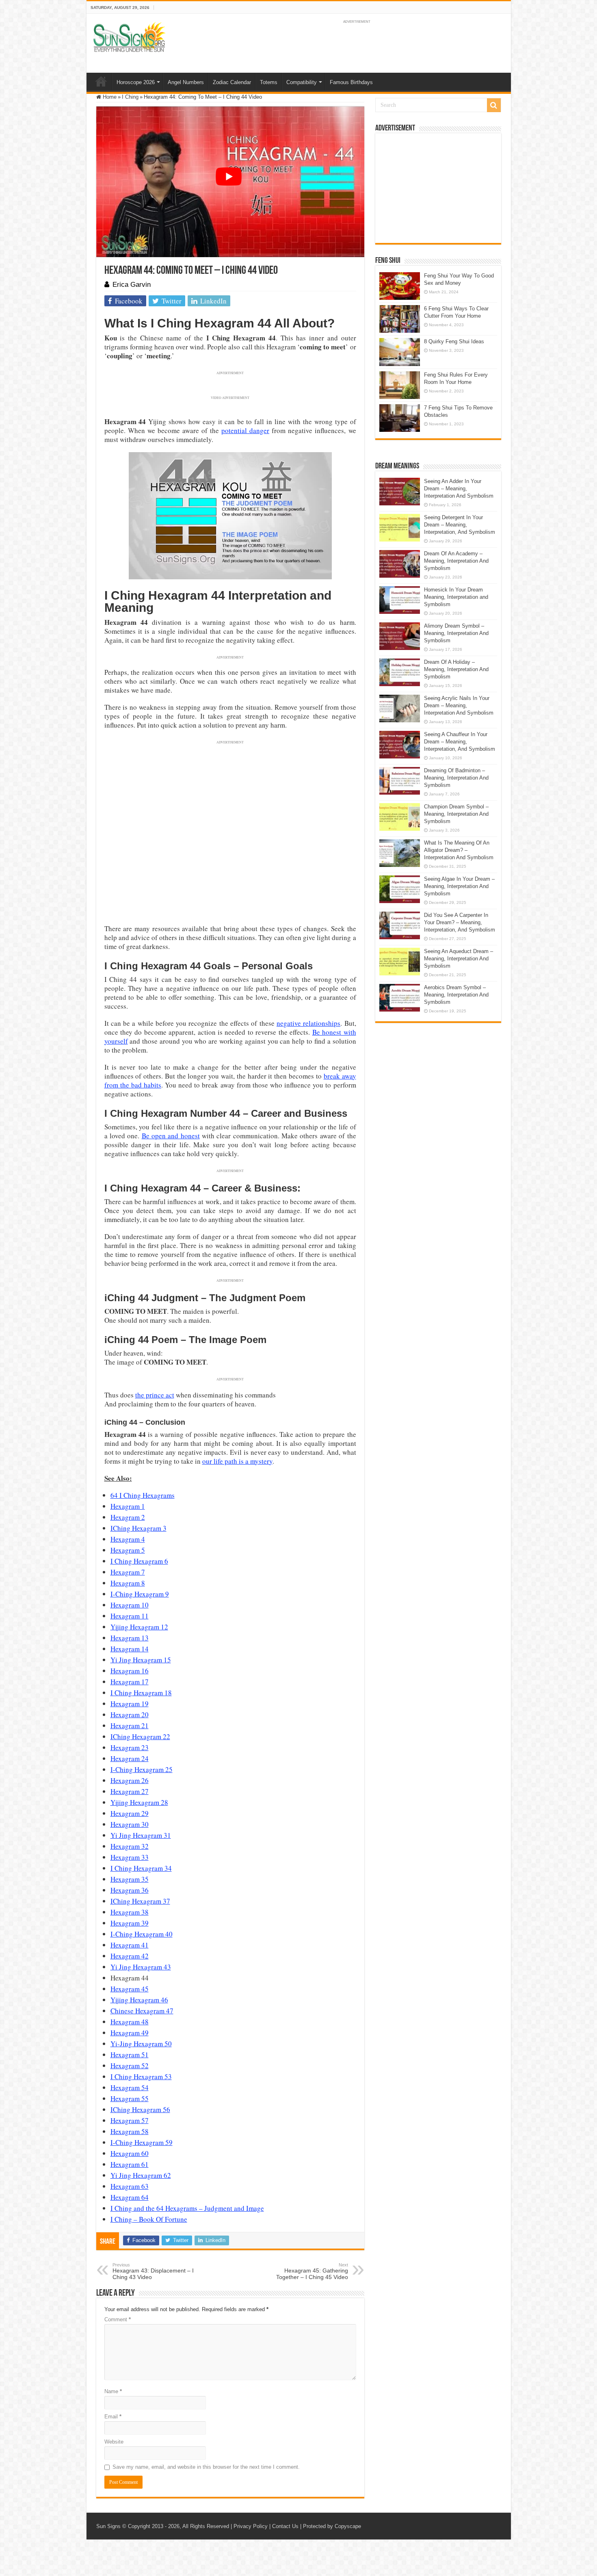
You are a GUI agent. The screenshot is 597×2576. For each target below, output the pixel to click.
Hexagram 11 (130, 1616)
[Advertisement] (438, 188)
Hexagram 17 (130, 1682)
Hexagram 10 (130, 1605)
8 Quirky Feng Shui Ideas (454, 341)
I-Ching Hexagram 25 (142, 1769)
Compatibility (302, 82)
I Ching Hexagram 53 (141, 2077)
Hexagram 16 (130, 1671)
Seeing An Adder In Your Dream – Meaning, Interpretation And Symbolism (459, 489)
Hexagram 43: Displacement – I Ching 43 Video (153, 2271)
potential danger (245, 430)
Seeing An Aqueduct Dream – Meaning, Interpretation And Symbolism (459, 959)
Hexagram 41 (130, 1945)
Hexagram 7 (128, 1572)
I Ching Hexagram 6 (139, 1561)
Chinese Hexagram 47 (142, 2011)
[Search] (494, 105)
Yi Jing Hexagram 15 (141, 1660)
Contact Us (285, 2526)
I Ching (130, 97)
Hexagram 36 (130, 1890)
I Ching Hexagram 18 (141, 1693)
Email (113, 2417)
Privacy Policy (251, 2526)
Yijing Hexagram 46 (139, 2000)
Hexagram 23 (130, 1747)
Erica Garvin (132, 285)
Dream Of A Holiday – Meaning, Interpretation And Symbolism (456, 669)
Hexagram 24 (130, 1758)
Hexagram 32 (130, 1846)
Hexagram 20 (130, 1715)
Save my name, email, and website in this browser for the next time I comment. (206, 2467)
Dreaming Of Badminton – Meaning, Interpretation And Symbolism (456, 778)
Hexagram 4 (128, 1539)
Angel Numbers (186, 82)
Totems (269, 82)
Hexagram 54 (130, 2087)
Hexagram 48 (130, 2022)
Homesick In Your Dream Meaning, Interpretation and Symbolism (456, 597)
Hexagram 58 (130, 2131)
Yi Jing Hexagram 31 (141, 1835)
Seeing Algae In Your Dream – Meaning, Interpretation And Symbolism (459, 886)
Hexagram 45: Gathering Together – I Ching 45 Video (312, 2271)
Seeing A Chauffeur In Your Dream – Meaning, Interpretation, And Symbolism (460, 742)
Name (113, 2391)
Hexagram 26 (130, 1780)
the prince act (155, 1395)
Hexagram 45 (130, 1989)
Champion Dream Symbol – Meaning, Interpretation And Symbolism (456, 814)
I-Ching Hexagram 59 (142, 2142)
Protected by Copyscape (332, 2526)
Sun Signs (108, 2526)
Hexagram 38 (130, 1912)
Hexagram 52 (130, 2066)
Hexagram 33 (130, 1857)
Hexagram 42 (130, 1956)
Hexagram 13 (130, 1638)
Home (101, 81)
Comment (118, 2319)
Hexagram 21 (130, 1726)
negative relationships (308, 1023)
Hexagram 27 (130, 1791)
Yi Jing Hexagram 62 (141, 2175)
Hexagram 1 (128, 1506)
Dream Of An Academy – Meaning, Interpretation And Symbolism (456, 561)
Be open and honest (171, 1136)
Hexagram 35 (130, 1879)
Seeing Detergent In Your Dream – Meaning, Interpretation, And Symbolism (460, 525)
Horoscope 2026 (136, 82)
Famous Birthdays (351, 82)
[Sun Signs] (129, 37)
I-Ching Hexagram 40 (142, 1934)
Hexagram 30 (130, 1824)
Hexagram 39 (130, 1923)
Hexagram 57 (130, 2120)
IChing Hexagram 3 (138, 1528)
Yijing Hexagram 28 (139, 1802)
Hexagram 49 (130, 2033)
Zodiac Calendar (232, 82)
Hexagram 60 (130, 2153)
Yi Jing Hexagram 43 (141, 1967)
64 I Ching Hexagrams (143, 1495)
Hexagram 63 (130, 2186)
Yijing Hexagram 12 (139, 1627)
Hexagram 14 (130, 1649)
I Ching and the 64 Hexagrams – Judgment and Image (187, 2208)
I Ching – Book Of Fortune (149, 2219)
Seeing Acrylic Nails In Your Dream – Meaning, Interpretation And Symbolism (459, 705)
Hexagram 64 (130, 2197)
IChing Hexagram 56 (140, 2109)
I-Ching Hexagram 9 (140, 1594)
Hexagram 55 (130, 2098)
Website (114, 2442)
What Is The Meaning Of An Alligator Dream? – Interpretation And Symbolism (459, 850)
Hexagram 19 (130, 1704)
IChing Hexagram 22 (140, 1736)
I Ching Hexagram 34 (141, 1868)
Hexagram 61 (130, 2164)
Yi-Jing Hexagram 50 (141, 2044)
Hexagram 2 (128, 1517)
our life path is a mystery (237, 1461)
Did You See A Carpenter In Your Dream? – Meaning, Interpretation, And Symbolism (460, 922)
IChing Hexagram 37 (140, 1901)
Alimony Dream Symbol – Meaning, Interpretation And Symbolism (456, 633)
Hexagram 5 (128, 1550)
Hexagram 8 (128, 1583)
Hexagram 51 (130, 2055)
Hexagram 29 (130, 1813)
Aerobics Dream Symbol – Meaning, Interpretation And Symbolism (456, 995)
